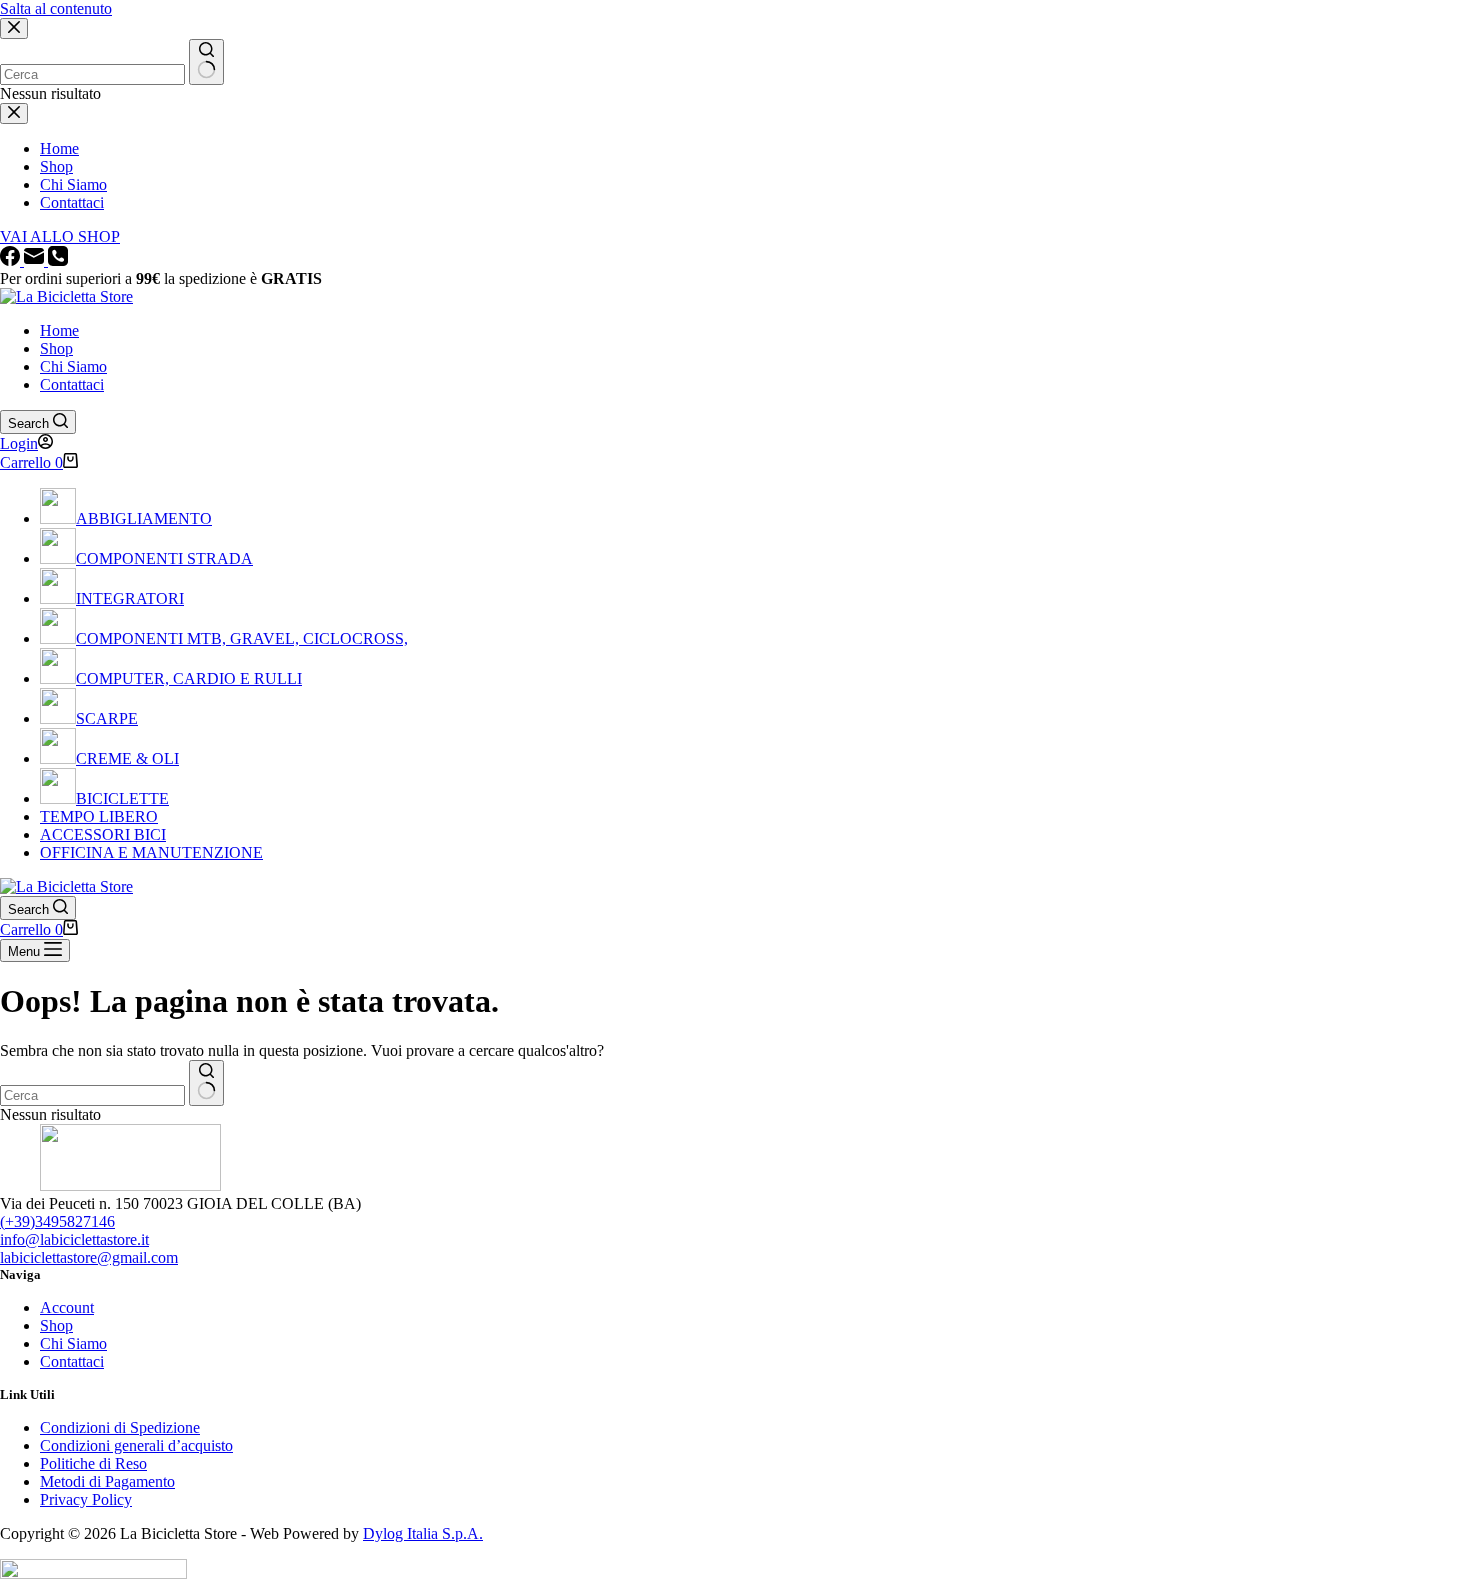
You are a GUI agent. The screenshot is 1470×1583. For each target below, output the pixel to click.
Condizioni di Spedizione (120, 1427)
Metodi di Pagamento (107, 1481)
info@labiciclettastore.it (74, 1239)
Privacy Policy (86, 1499)
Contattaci (72, 384)
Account (67, 1307)
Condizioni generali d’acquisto (136, 1445)
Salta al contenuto (56, 8)
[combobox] (92, 1095)
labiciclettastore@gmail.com (89, 1257)
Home (59, 330)
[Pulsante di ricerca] (206, 1083)
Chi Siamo (73, 366)
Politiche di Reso (93, 1463)
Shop (56, 348)
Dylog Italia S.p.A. (423, 1533)
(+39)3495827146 (57, 1221)
